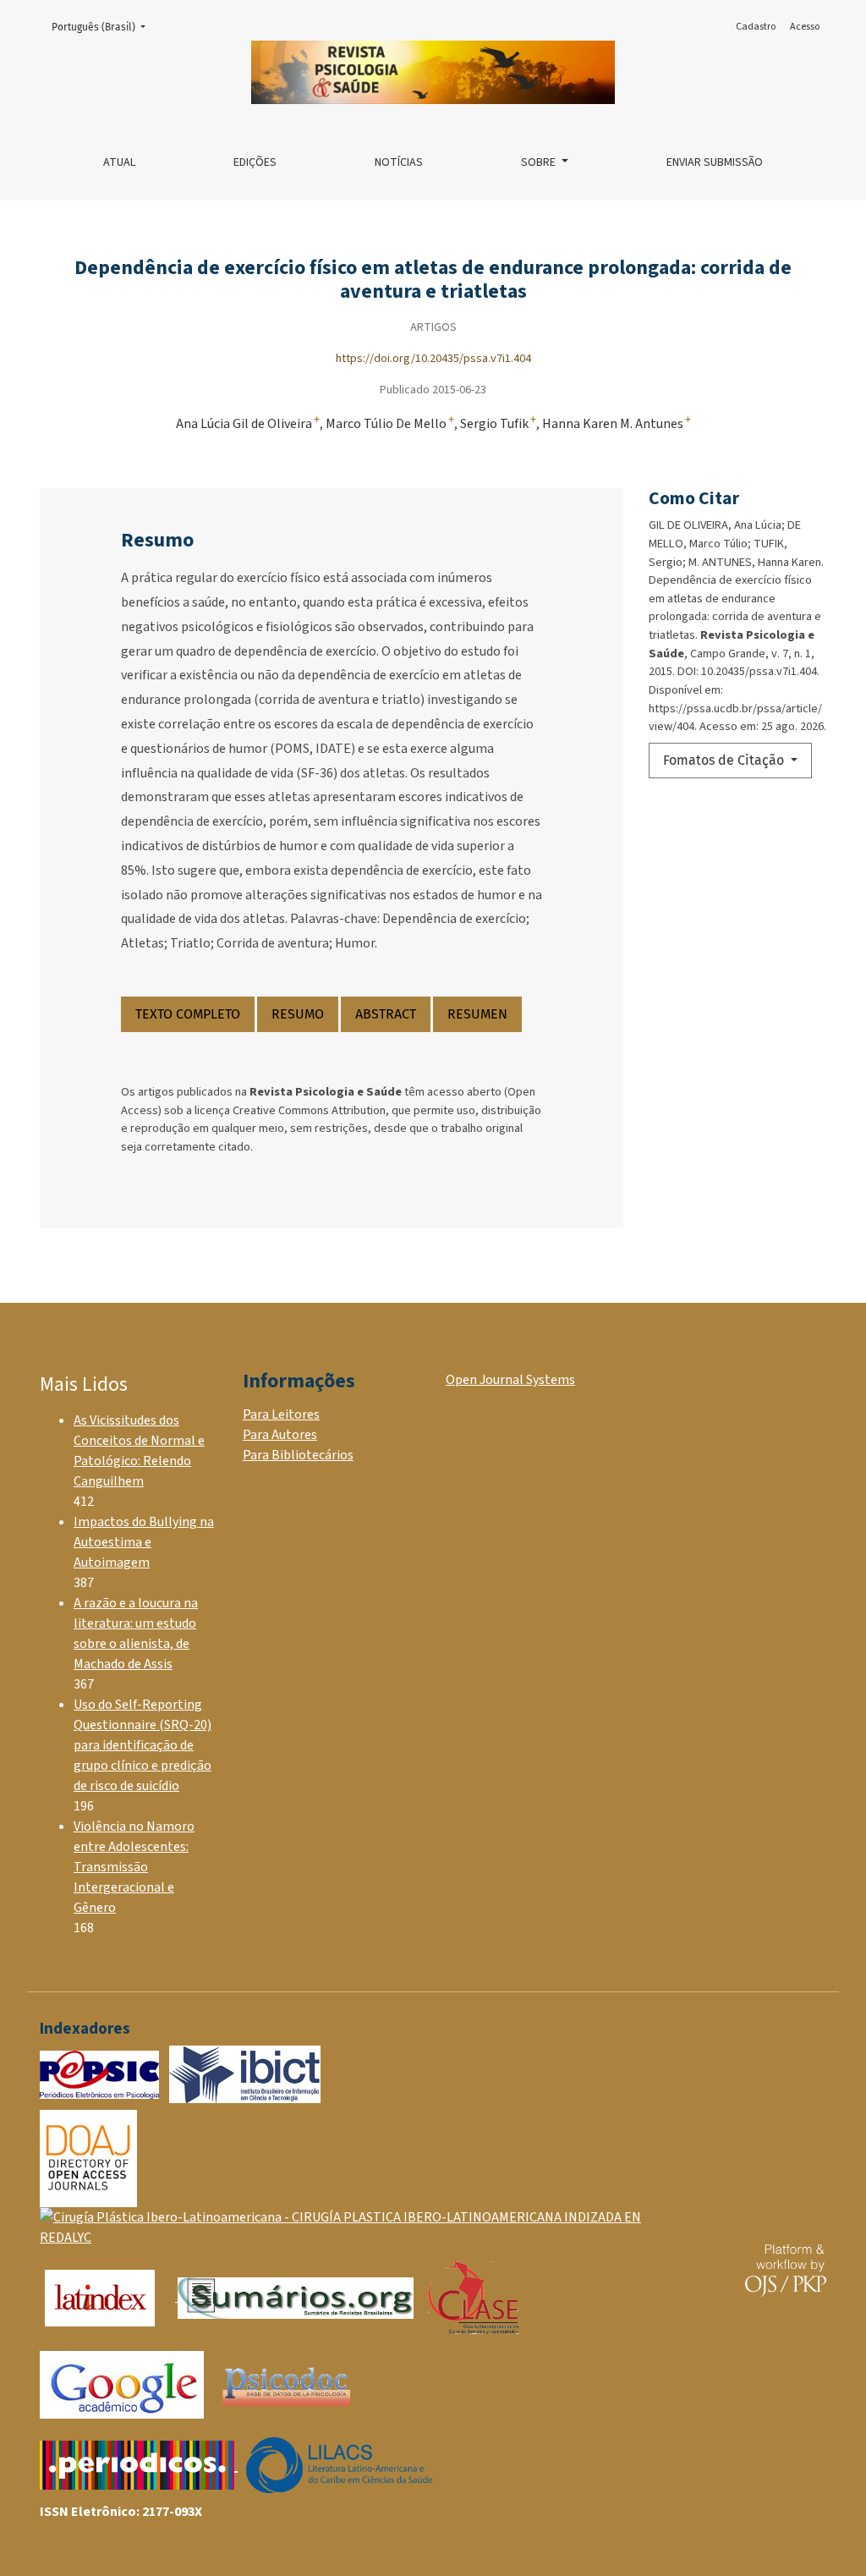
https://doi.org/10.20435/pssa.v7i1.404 (433, 358)
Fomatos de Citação (725, 760)
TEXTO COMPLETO (188, 1014)
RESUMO (298, 1014)
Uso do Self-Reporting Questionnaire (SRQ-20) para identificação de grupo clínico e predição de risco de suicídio (143, 1745)
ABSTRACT (386, 1014)
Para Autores (280, 1435)
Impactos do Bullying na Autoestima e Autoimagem (144, 1542)
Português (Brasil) (104, 27)
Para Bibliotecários (298, 1455)
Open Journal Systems (510, 1380)
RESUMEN (477, 1014)
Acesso (805, 27)
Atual (119, 162)
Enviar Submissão (715, 162)
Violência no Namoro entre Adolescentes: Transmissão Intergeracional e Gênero (134, 1867)
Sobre (540, 162)
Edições (255, 162)
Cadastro (756, 27)
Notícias (399, 162)
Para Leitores (281, 1414)
